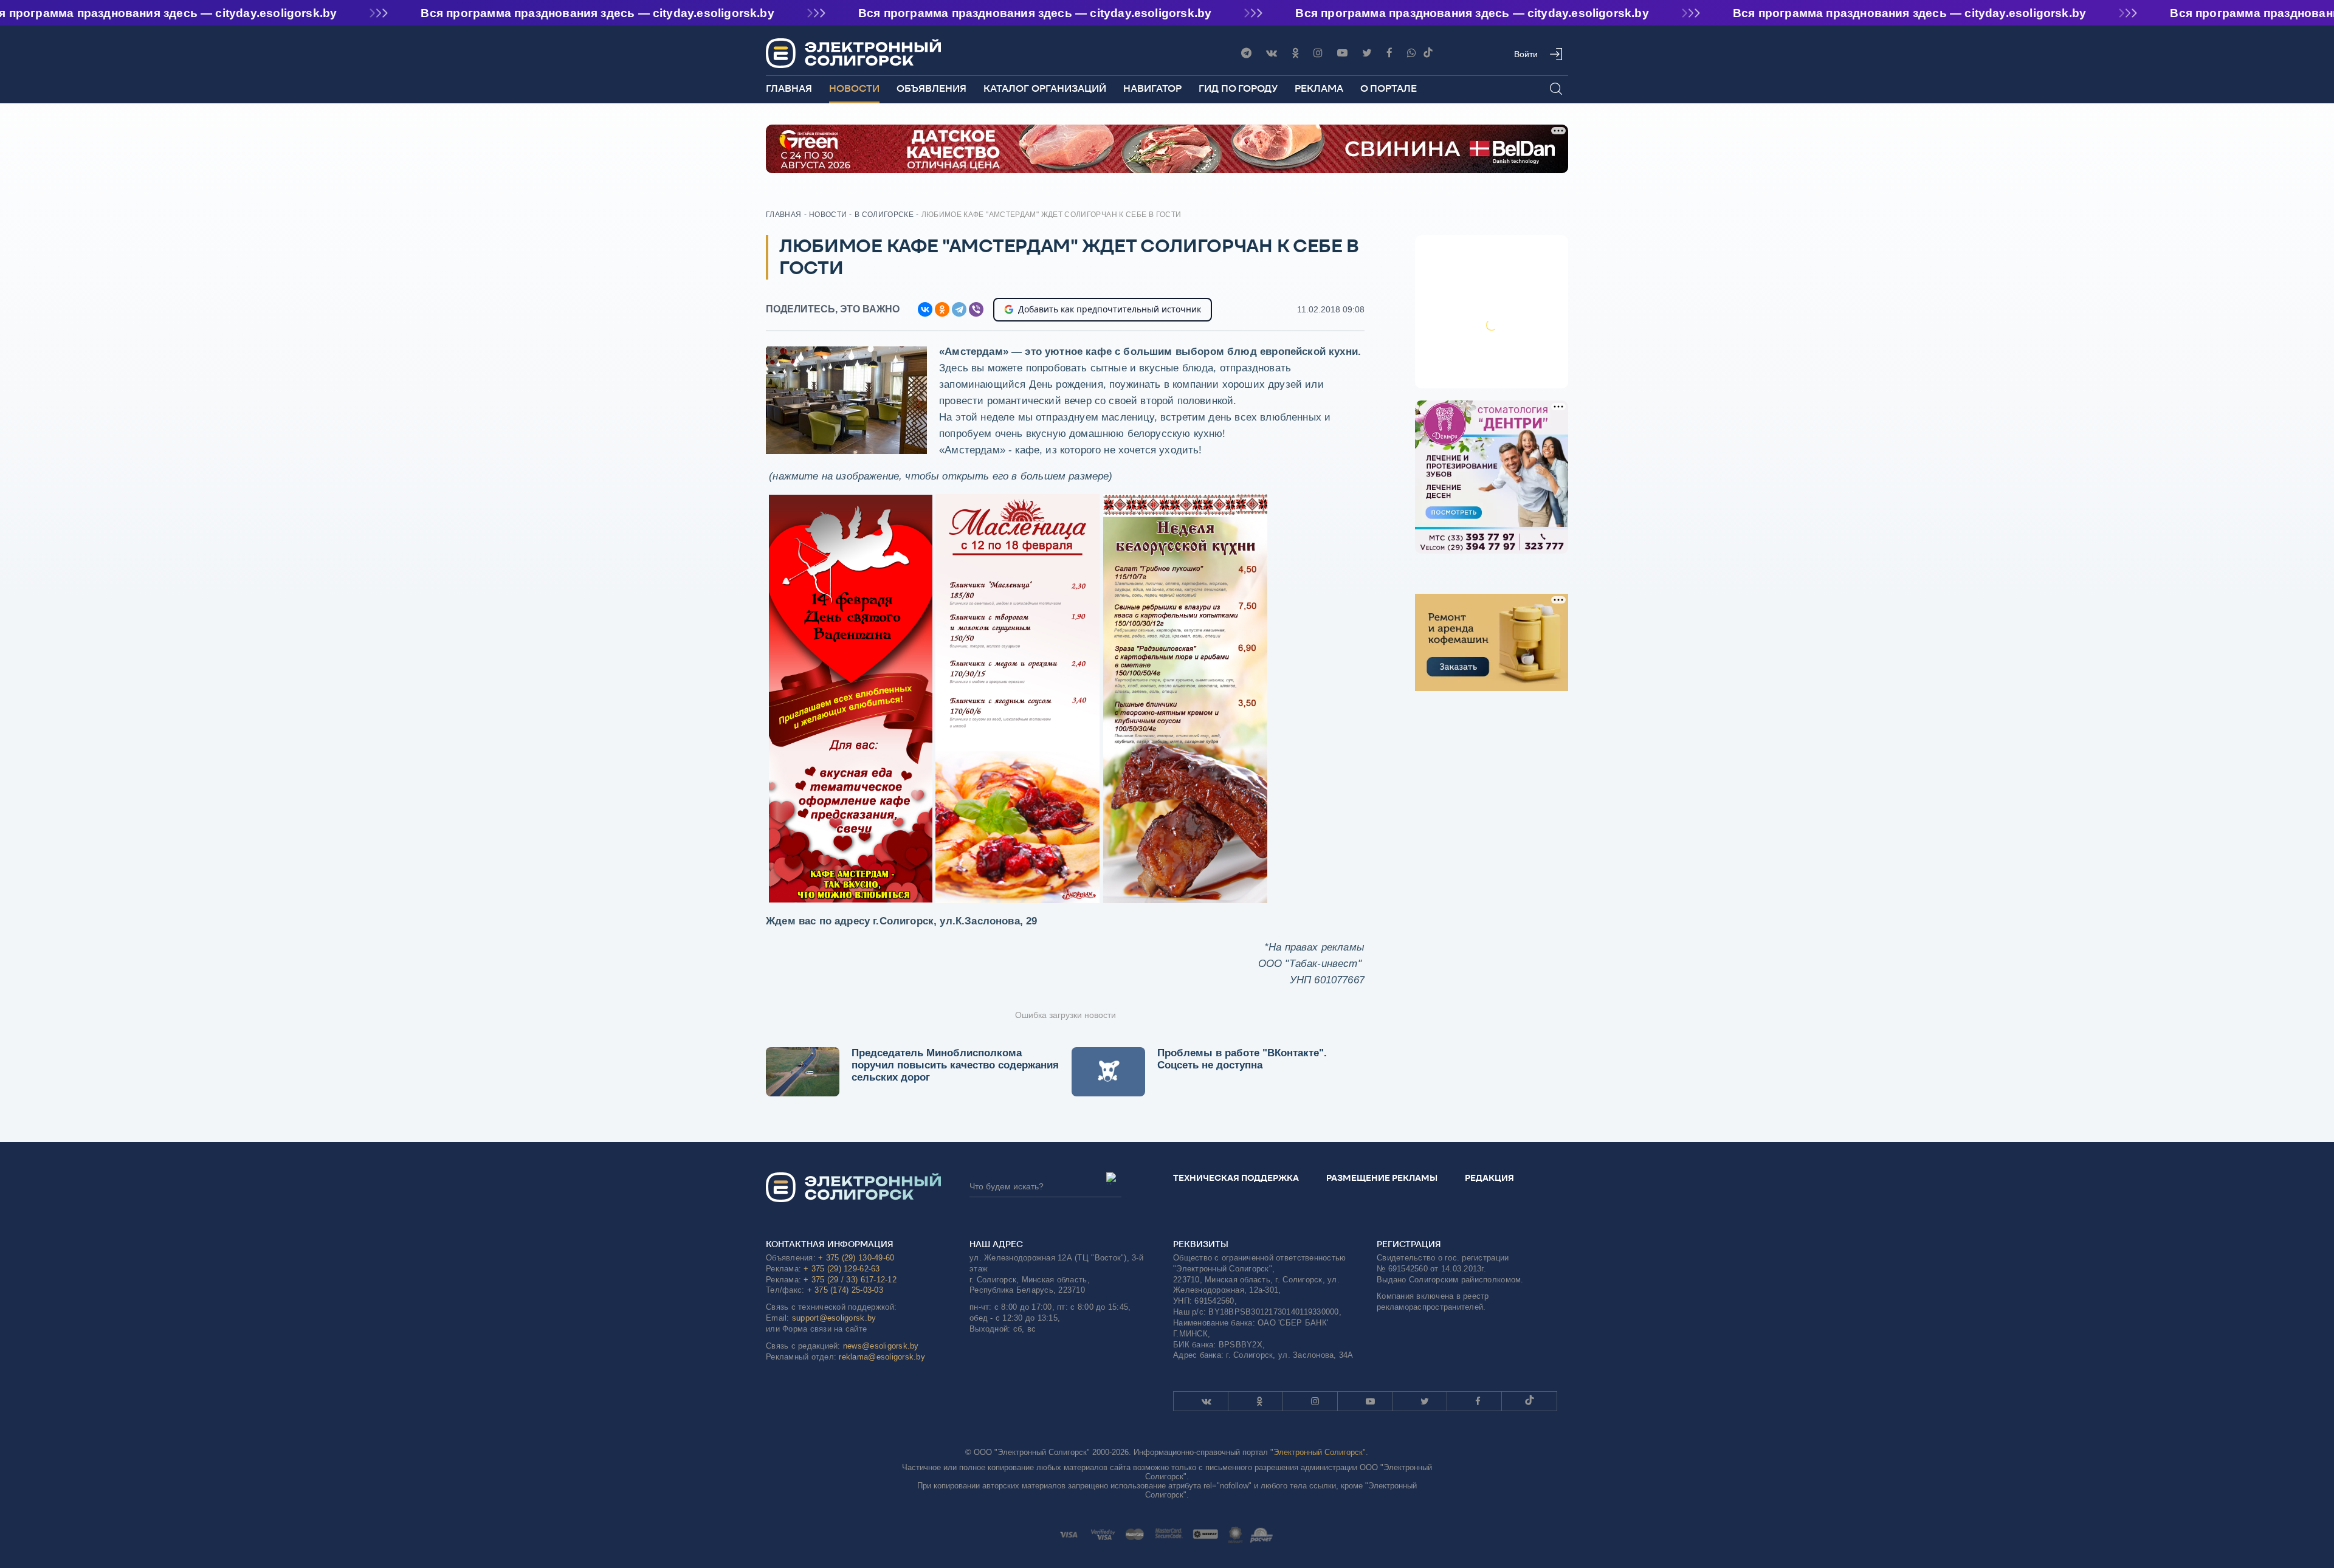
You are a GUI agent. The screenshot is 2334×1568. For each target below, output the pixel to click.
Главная (789, 88)
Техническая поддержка (1236, 1178)
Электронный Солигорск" (1320, 1452)
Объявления (931, 88)
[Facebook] (1389, 53)
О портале (1389, 88)
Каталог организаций (1045, 88)
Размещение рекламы (1382, 1178)
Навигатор (1152, 88)
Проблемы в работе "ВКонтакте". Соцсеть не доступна (1242, 1059)
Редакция (1489, 1178)
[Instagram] (1318, 53)
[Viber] (1412, 53)
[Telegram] (1246, 53)
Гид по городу (1238, 88)
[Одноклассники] (1295, 53)
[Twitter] (1367, 53)
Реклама (1319, 88)
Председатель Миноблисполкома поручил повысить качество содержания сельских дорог (955, 1065)
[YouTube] (1342, 53)
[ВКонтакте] (925, 309)
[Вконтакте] (1272, 53)
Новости (854, 88)
